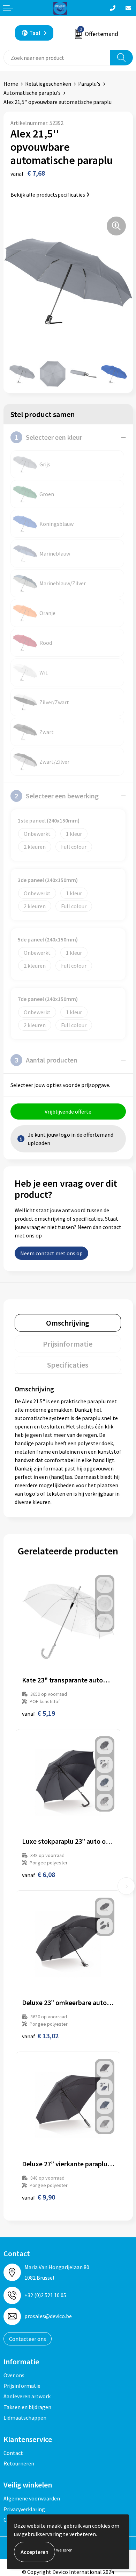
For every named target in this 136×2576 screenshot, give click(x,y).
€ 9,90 (39, 2197)
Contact (13, 2453)
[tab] (68, 1323)
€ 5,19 (39, 1713)
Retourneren (19, 2463)
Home (11, 84)
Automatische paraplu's (32, 93)
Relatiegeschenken (48, 84)
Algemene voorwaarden (32, 2498)
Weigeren (64, 2550)
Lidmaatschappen (25, 2418)
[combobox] (57, 58)
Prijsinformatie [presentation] (68, 1344)
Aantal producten (46, 1060)
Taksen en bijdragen (27, 2407)
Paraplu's (89, 84)
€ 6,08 (39, 1874)
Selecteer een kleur (48, 437)
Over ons (14, 2375)
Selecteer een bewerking (57, 796)
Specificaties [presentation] (68, 1365)
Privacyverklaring (24, 2509)
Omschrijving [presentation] (68, 1323)
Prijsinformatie (22, 2386)
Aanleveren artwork (27, 2396)
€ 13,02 (40, 2036)
